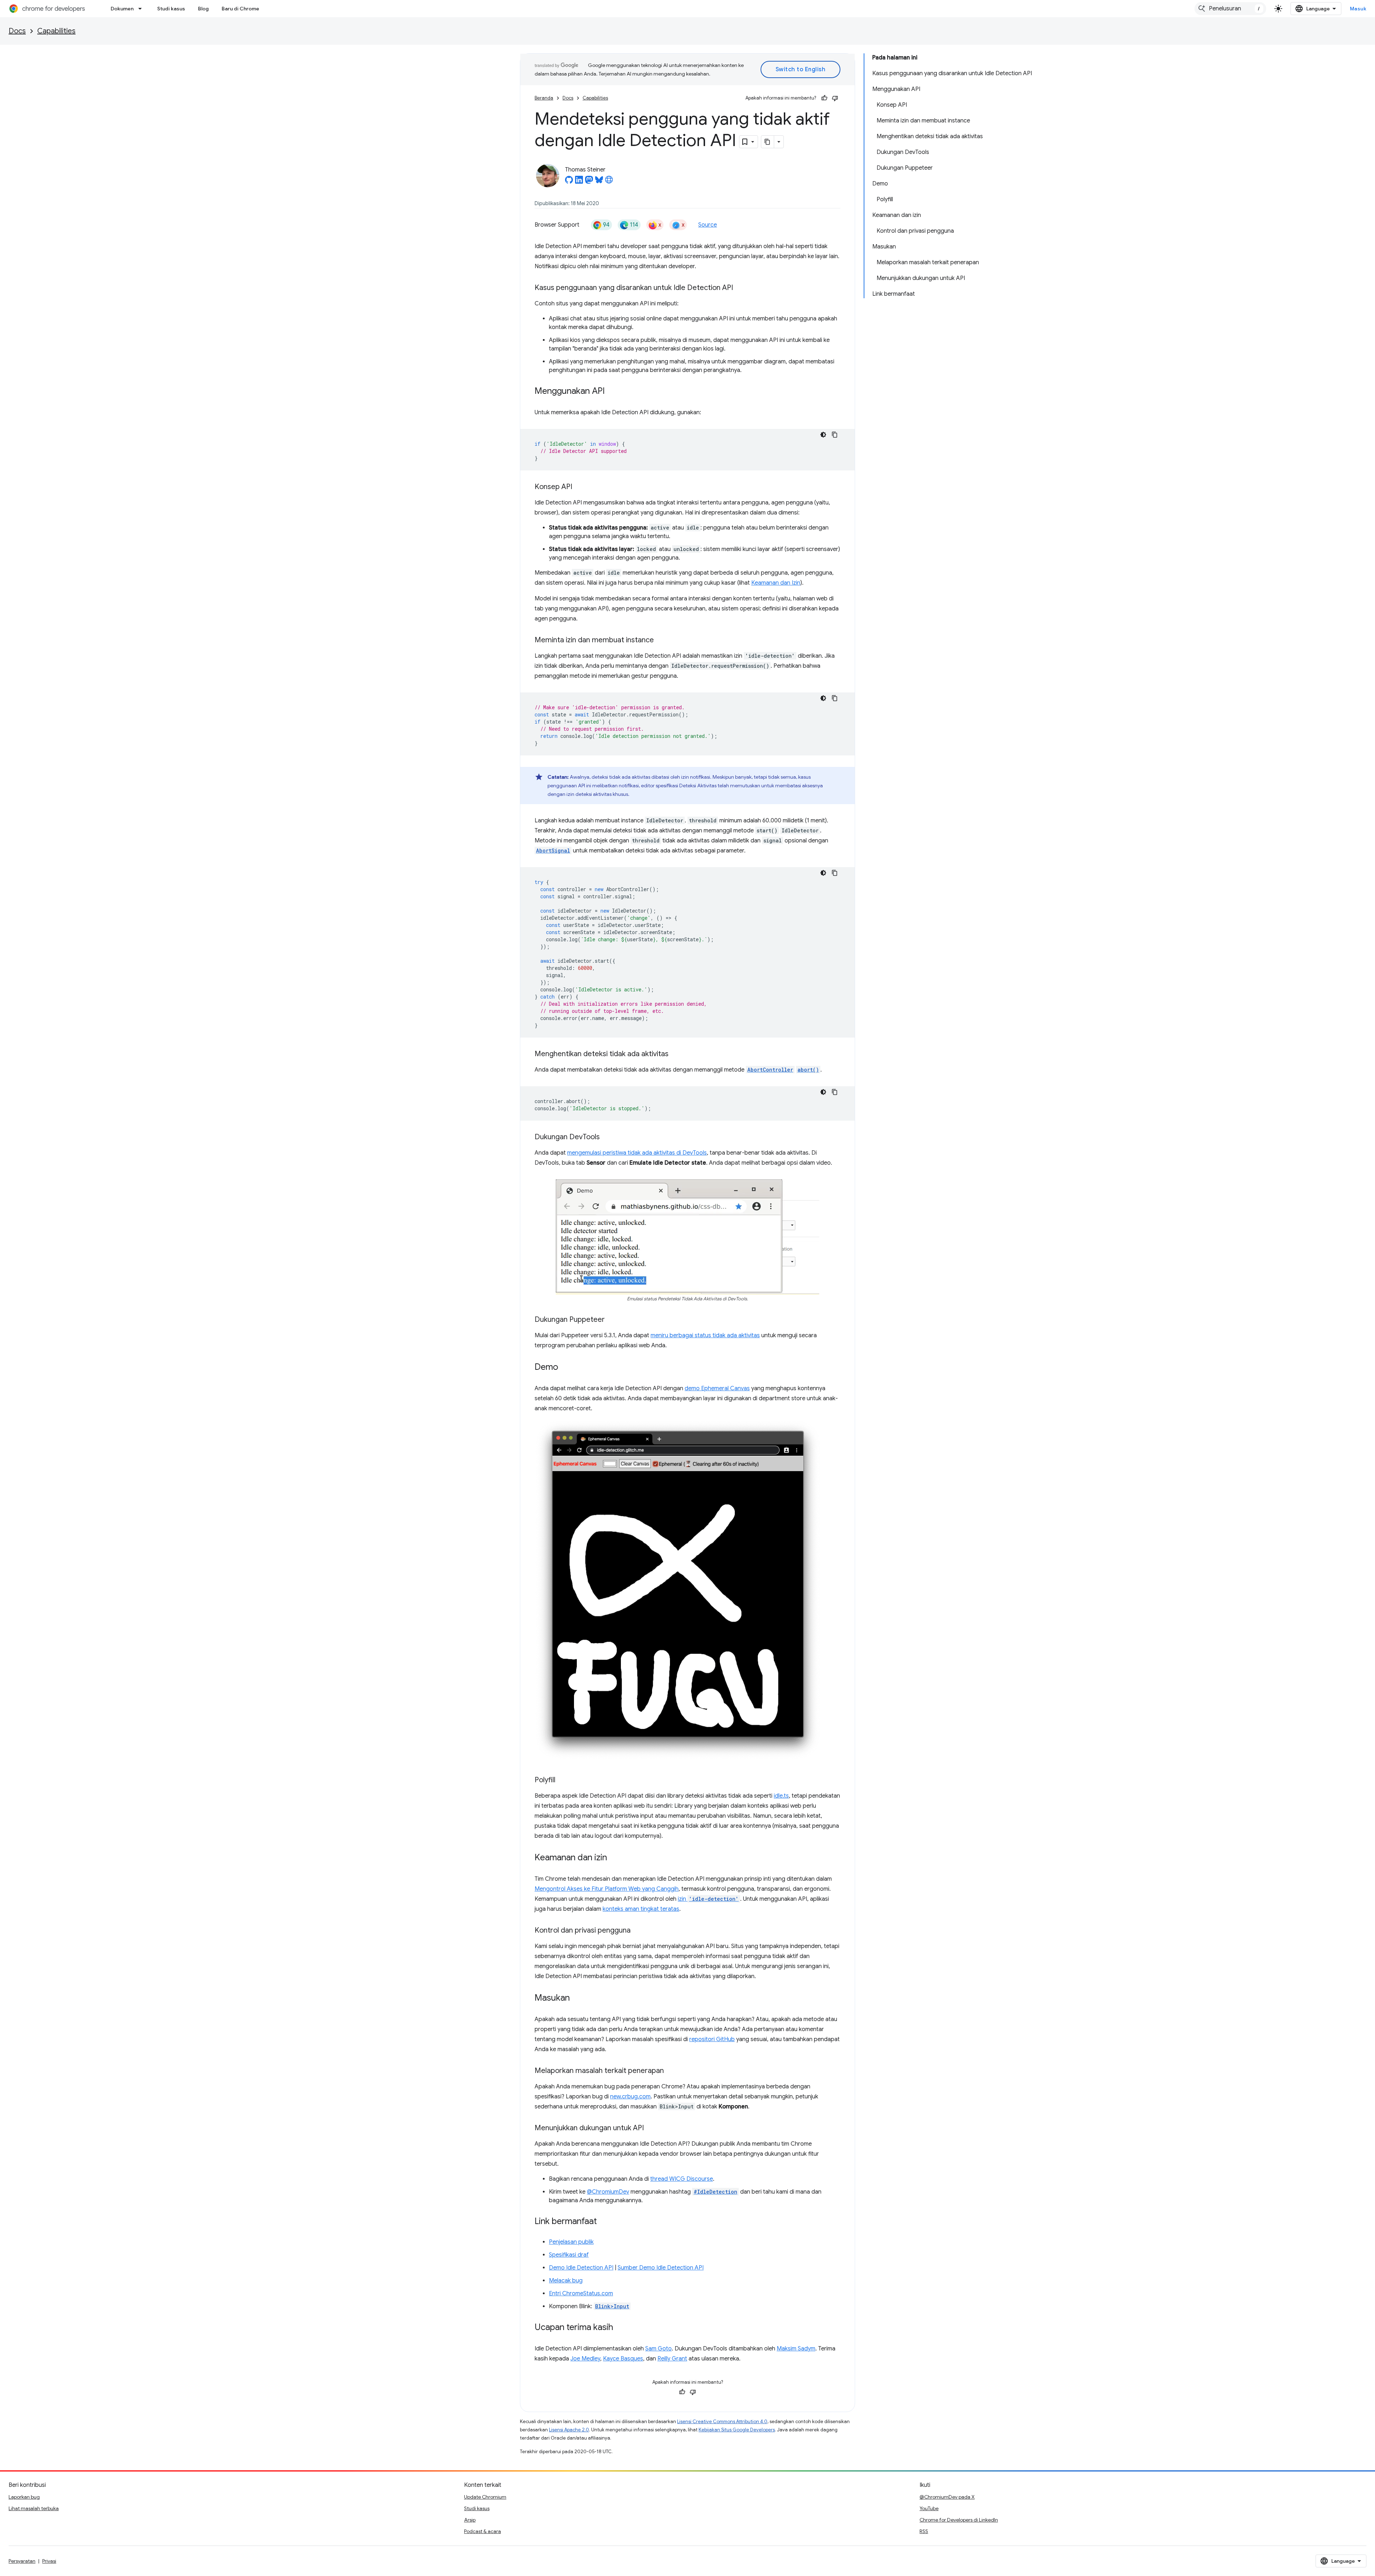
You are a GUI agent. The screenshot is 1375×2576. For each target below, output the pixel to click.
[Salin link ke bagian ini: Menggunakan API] (612, 392)
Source (708, 225)
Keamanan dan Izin (776, 583)
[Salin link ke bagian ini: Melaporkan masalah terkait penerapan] (671, 2071)
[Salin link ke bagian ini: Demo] (565, 1368)
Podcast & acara (483, 2531)
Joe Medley (585, 2359)
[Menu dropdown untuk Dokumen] (142, 9)
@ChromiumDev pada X (947, 2497)
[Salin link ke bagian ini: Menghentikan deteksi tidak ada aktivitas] (676, 1054)
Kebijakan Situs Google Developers (737, 2430)
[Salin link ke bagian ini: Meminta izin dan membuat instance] (661, 641)
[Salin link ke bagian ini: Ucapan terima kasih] (620, 2328)
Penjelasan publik (571, 2242)
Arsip (470, 2520)
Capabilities (56, 31)
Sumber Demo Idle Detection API (661, 2268)
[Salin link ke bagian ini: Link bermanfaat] (604, 2222)
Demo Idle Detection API (581, 2268)
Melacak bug (566, 2281)
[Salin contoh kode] (835, 435)
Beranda (544, 98)
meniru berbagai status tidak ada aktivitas (705, 1335)
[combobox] (1230, 9)
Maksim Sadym (796, 2349)
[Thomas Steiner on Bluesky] (599, 182)
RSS (924, 2531)
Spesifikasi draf (569, 2255)
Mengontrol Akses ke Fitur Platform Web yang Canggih (607, 1889)
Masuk (1358, 9)
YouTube (929, 2508)
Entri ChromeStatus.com (581, 2294)
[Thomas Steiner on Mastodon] (589, 182)
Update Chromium (485, 2497)
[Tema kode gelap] (823, 435)
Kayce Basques (623, 2359)
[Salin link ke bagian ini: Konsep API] (579, 487)
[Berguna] (824, 98)
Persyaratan (22, 2561)
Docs (17, 31)
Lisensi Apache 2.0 (569, 2430)
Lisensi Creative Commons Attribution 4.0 (722, 2422)
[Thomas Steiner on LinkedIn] (579, 182)
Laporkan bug (24, 2497)
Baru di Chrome (240, 9)
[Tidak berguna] (835, 98)
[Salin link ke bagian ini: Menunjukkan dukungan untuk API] (651, 2128)
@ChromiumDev (608, 2192)
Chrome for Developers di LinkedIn (959, 2520)
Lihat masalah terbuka (34, 2508)
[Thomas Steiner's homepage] (609, 182)
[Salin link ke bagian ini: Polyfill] (563, 1780)
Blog (203, 9)
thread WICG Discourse (682, 2179)
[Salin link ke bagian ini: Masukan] (577, 1999)
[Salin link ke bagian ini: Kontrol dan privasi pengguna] (638, 1931)
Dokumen (122, 9)
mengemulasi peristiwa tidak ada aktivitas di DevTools (637, 1153)
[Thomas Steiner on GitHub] (569, 182)
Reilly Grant (672, 2359)
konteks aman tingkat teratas (641, 1909)
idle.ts (781, 1796)
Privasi (49, 2561)
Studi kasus (171, 9)
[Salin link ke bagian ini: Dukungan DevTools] (607, 1137)
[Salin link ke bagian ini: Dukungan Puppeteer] (612, 1320)
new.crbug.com (630, 2097)
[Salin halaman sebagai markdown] (768, 142)
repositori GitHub (712, 2039)
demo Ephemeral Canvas (717, 1388)
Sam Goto (658, 2349)
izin (708, 1899)
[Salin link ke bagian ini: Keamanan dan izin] (614, 1858)
